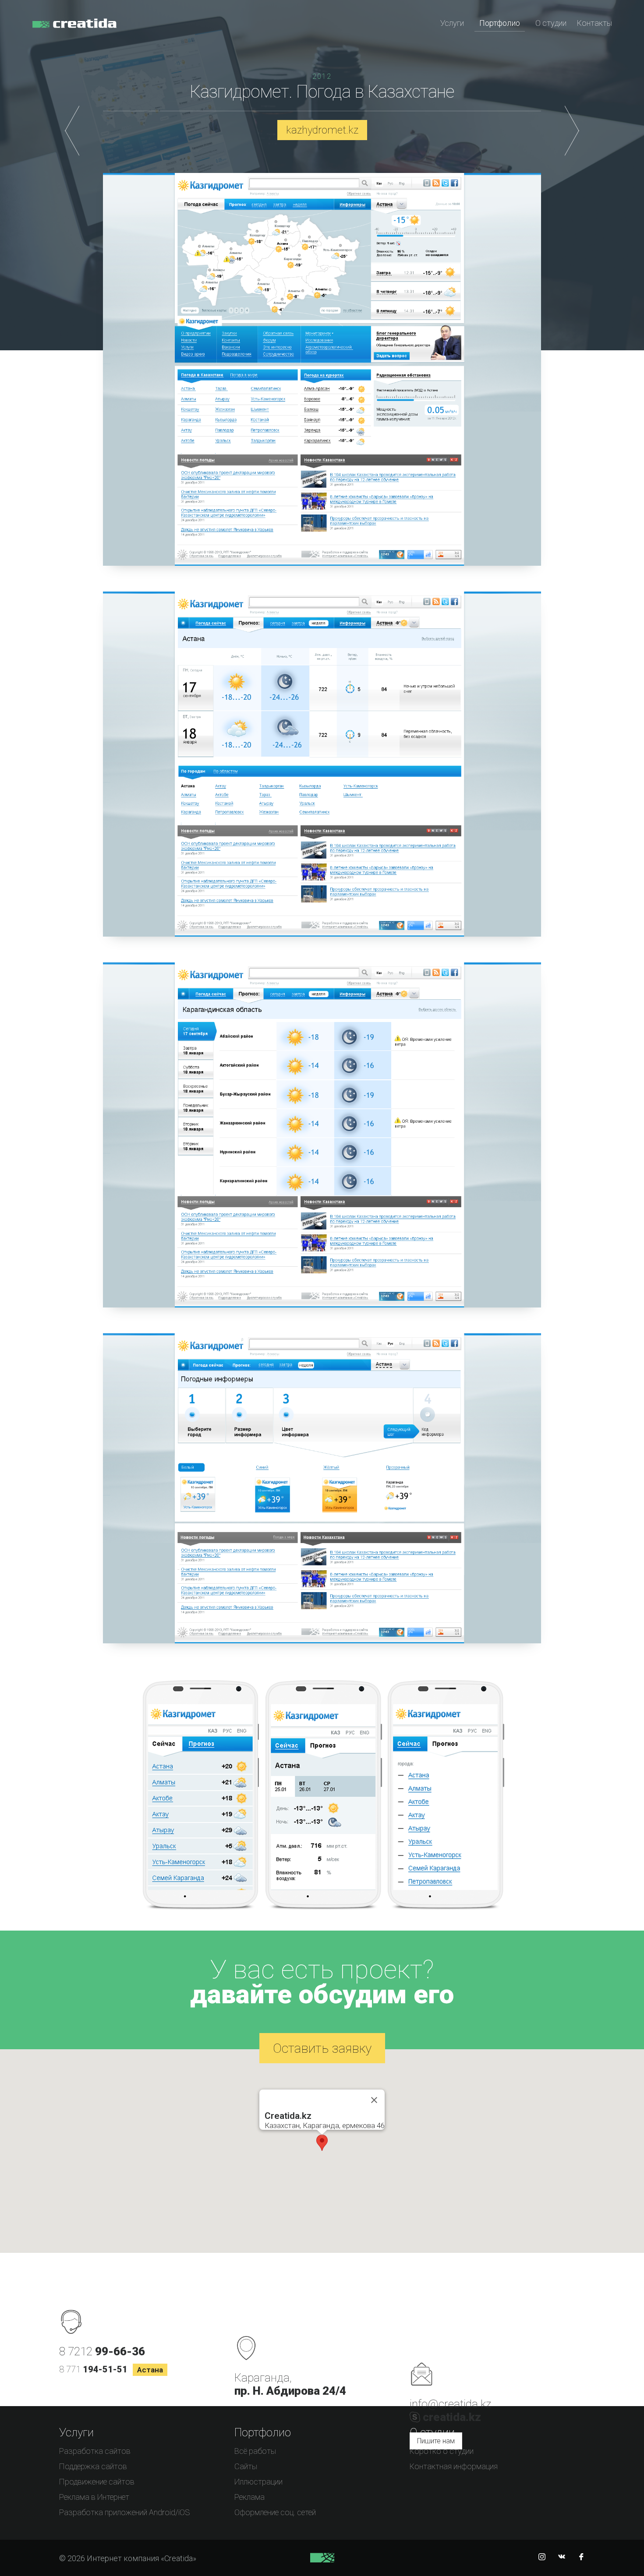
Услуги (452, 23)
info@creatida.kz (450, 2404)
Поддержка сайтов (93, 2466)
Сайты (246, 2466)
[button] (322, 2143)
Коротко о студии (442, 2451)
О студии (551, 23)
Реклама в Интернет (94, 2497)
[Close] (374, 2100)
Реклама (249, 2497)
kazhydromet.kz (322, 130)
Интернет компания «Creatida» (74, 28)
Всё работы (255, 2451)
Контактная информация (454, 2466)
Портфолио (500, 23)
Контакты (594, 23)
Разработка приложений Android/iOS (124, 2512)
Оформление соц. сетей (275, 2512)
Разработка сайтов (95, 2451)
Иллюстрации (258, 2482)
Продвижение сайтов (97, 2482)
